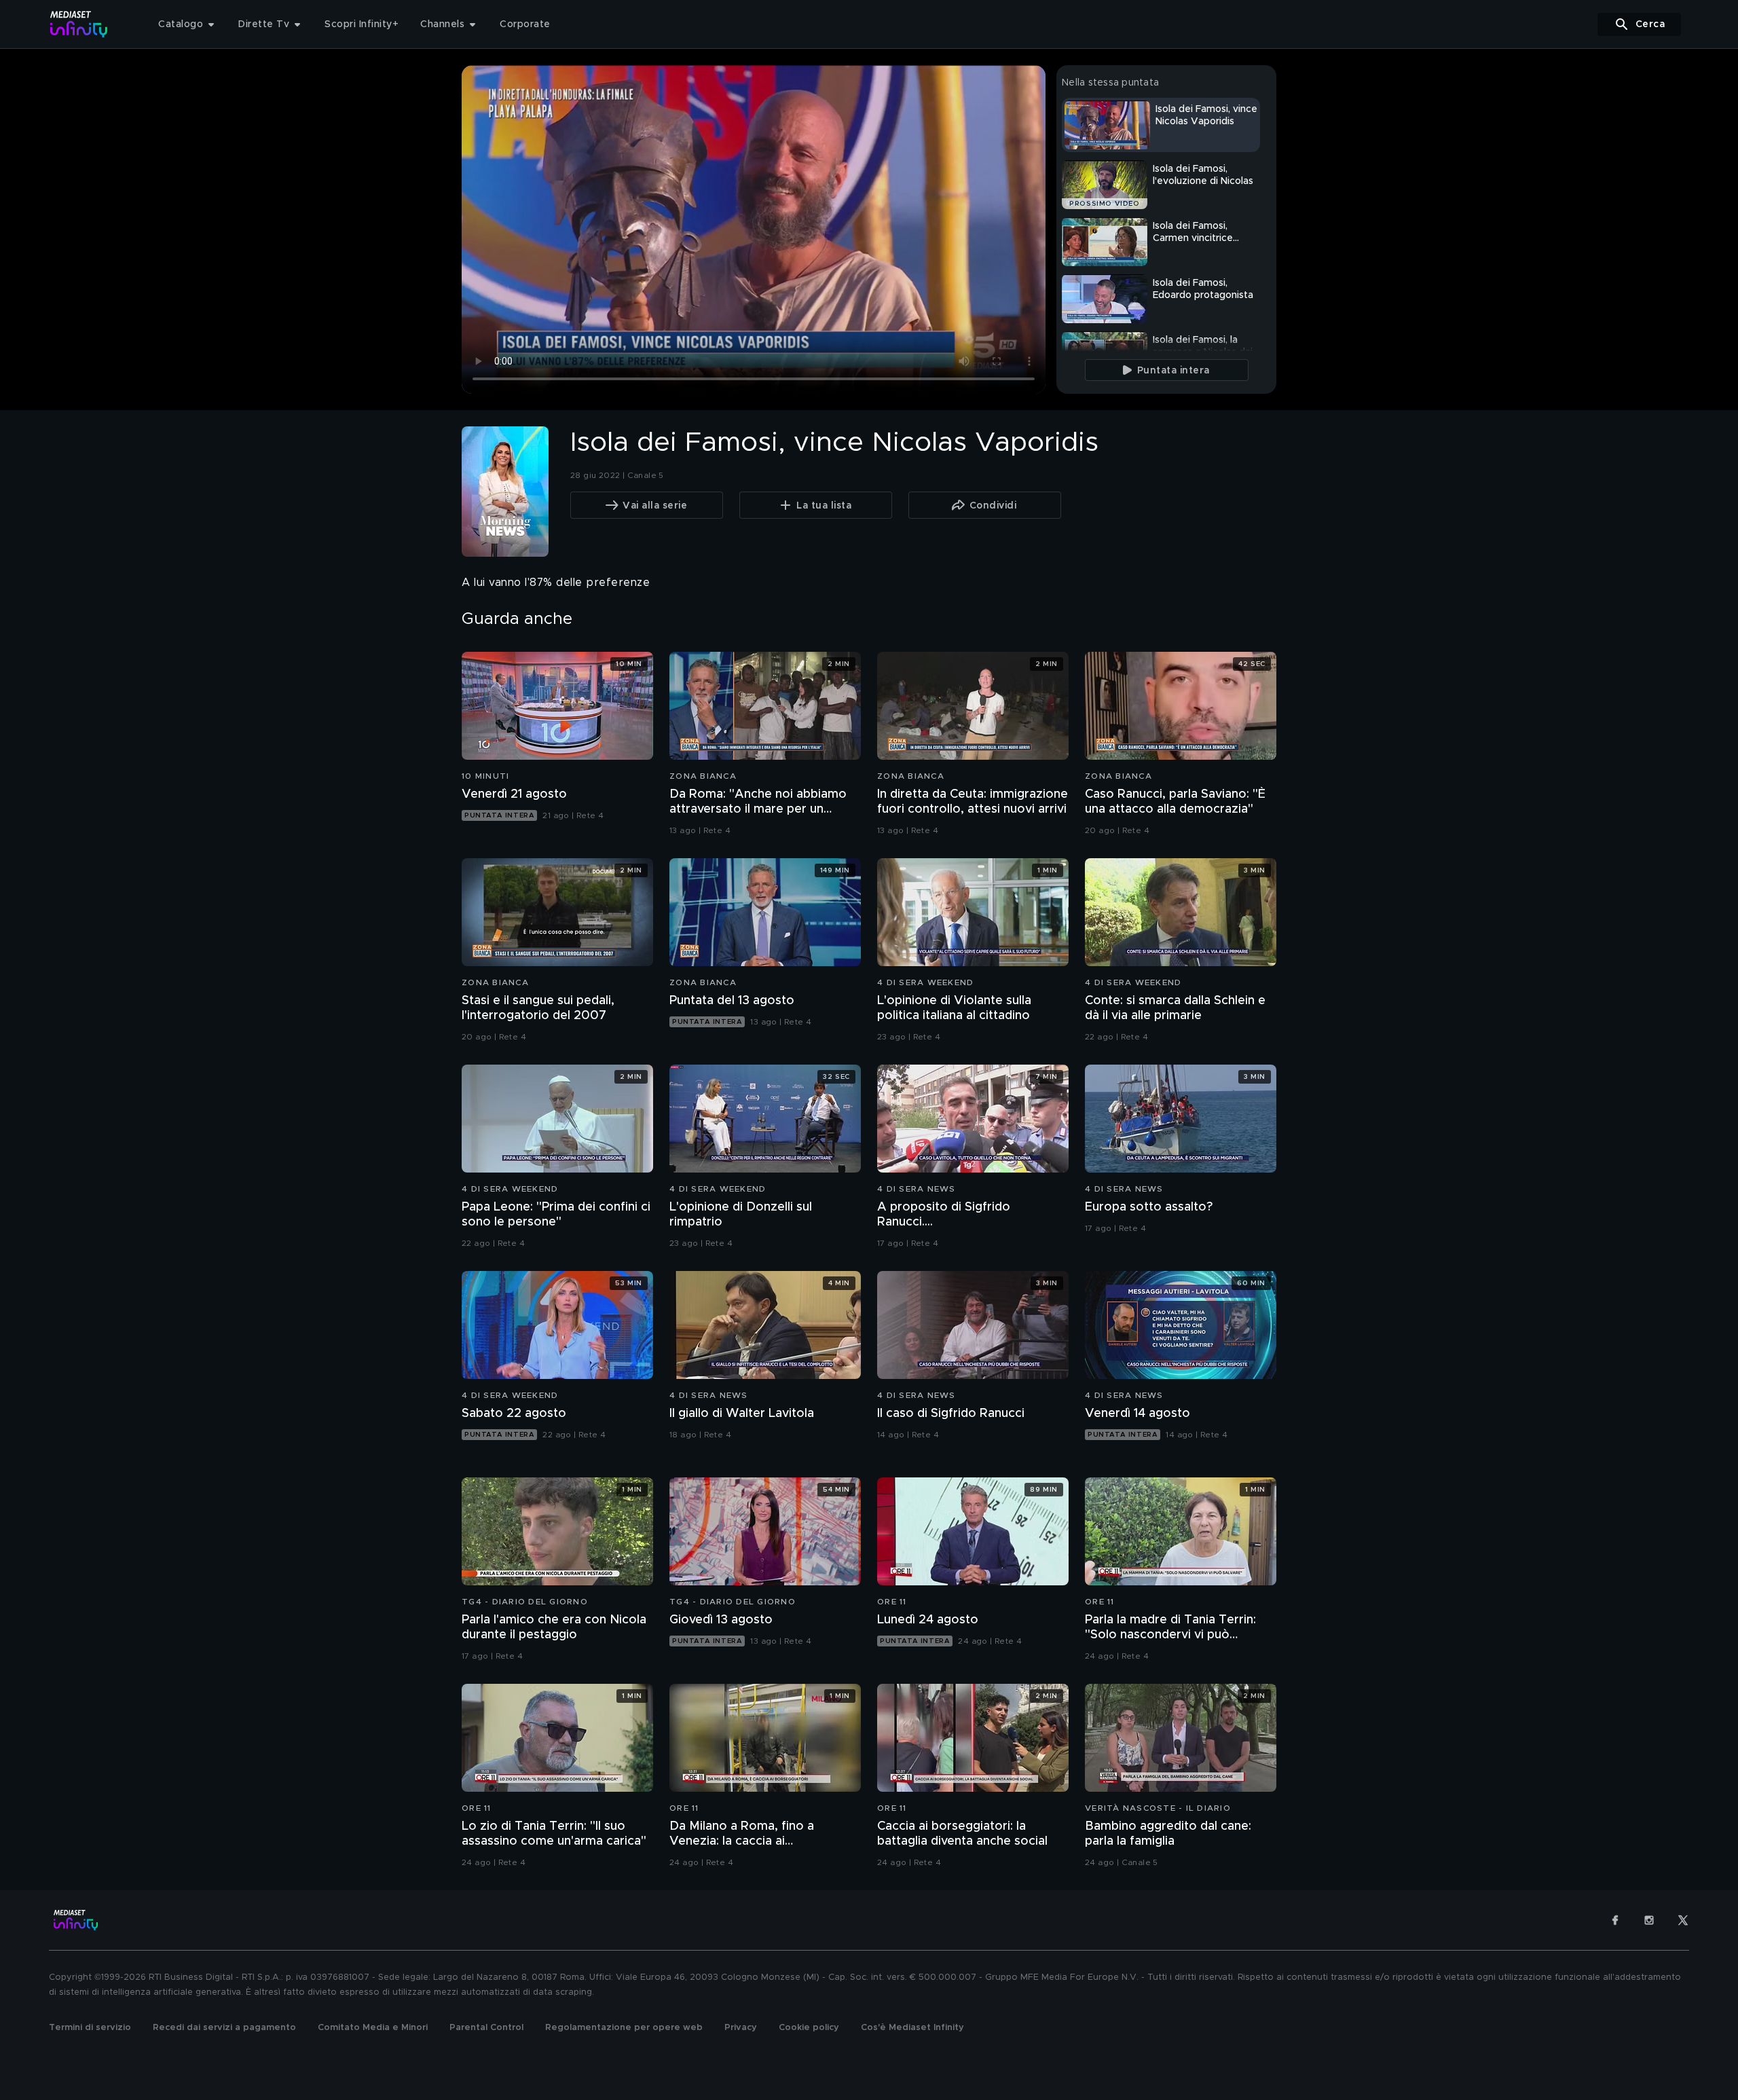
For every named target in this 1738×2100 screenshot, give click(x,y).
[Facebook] (1615, 1920)
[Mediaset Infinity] (79, 24)
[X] (1683, 1920)
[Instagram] (1649, 1920)
